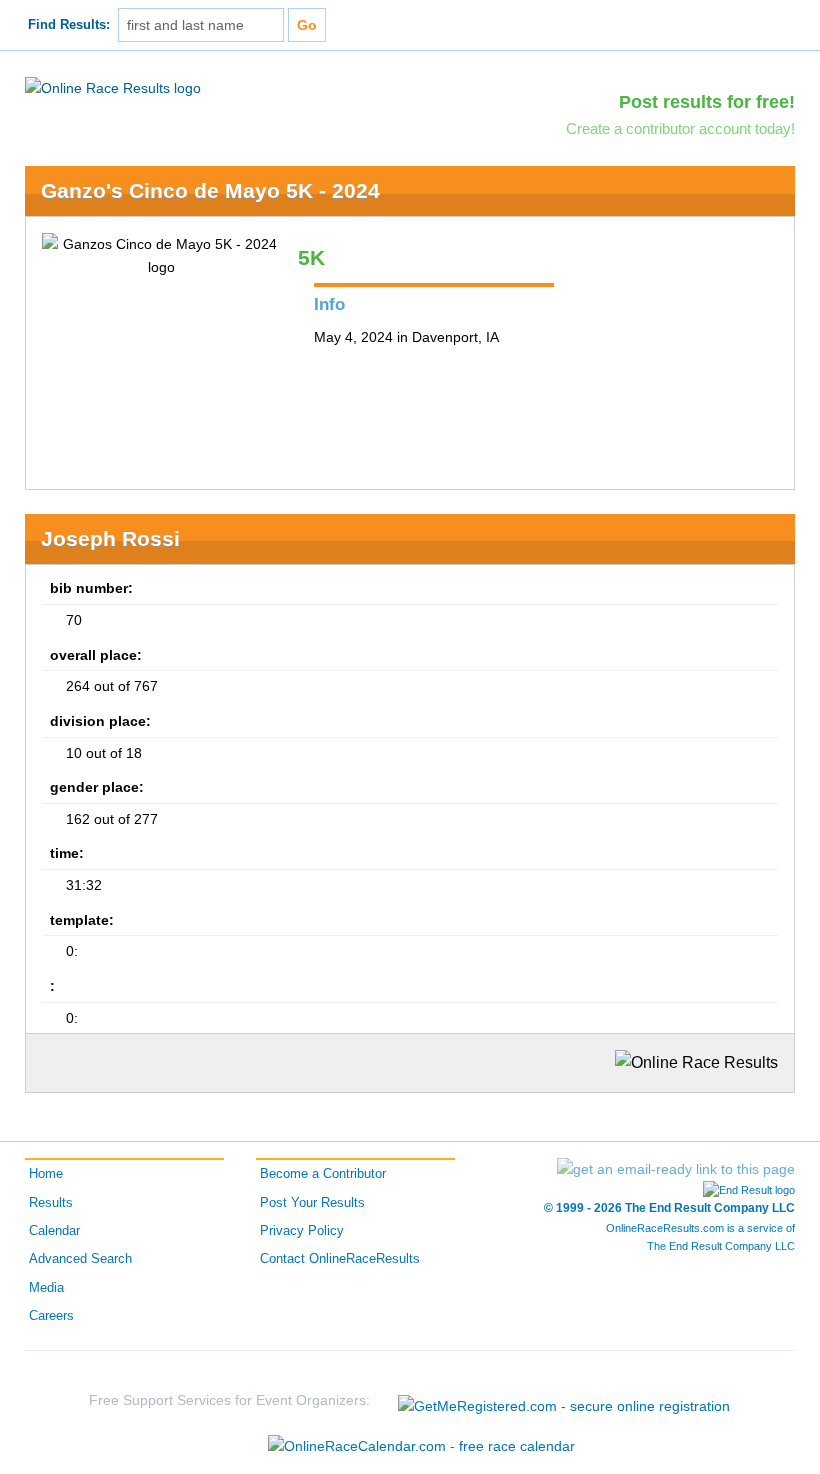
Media (46, 1288)
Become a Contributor (323, 1174)
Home (46, 1174)
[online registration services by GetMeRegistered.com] (564, 1400)
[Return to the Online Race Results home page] (113, 87)
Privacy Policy (302, 1231)
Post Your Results (312, 1203)
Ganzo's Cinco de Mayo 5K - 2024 (210, 190)
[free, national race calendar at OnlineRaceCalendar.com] (421, 1446)
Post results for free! (707, 102)
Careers (51, 1316)
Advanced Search (80, 1259)
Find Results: (69, 25)
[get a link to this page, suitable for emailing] (676, 1169)
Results (51, 1203)
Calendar (54, 1231)
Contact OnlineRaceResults (340, 1259)
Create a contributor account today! (680, 128)
